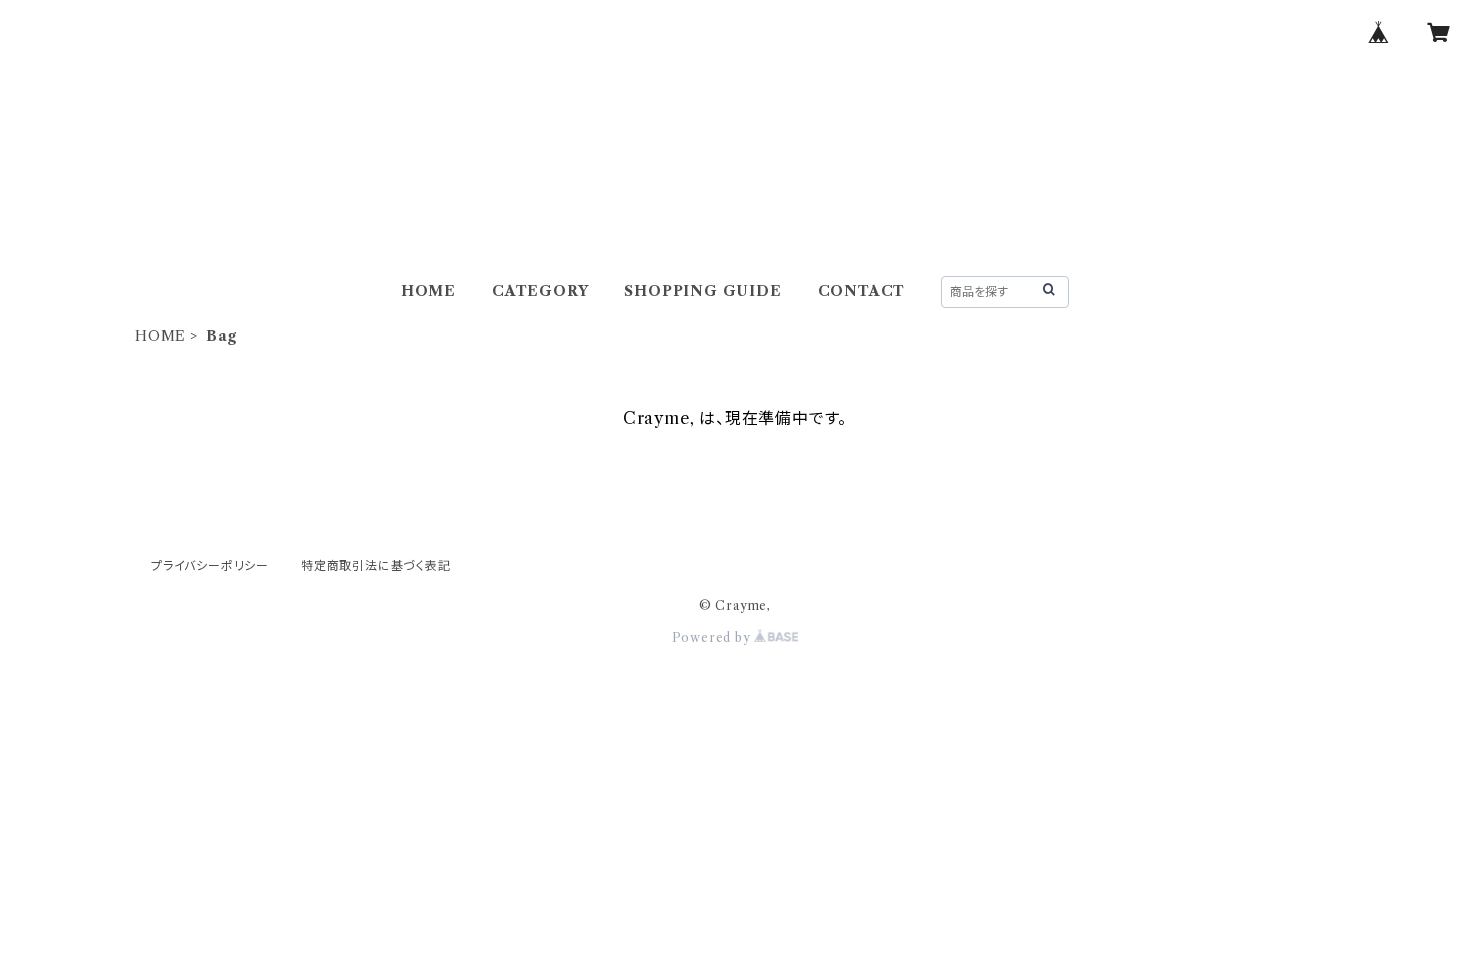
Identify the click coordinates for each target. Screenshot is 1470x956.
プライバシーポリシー (210, 565)
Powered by (713, 637)
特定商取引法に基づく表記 (376, 565)
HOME (428, 291)
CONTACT (862, 291)
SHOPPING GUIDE (702, 291)
